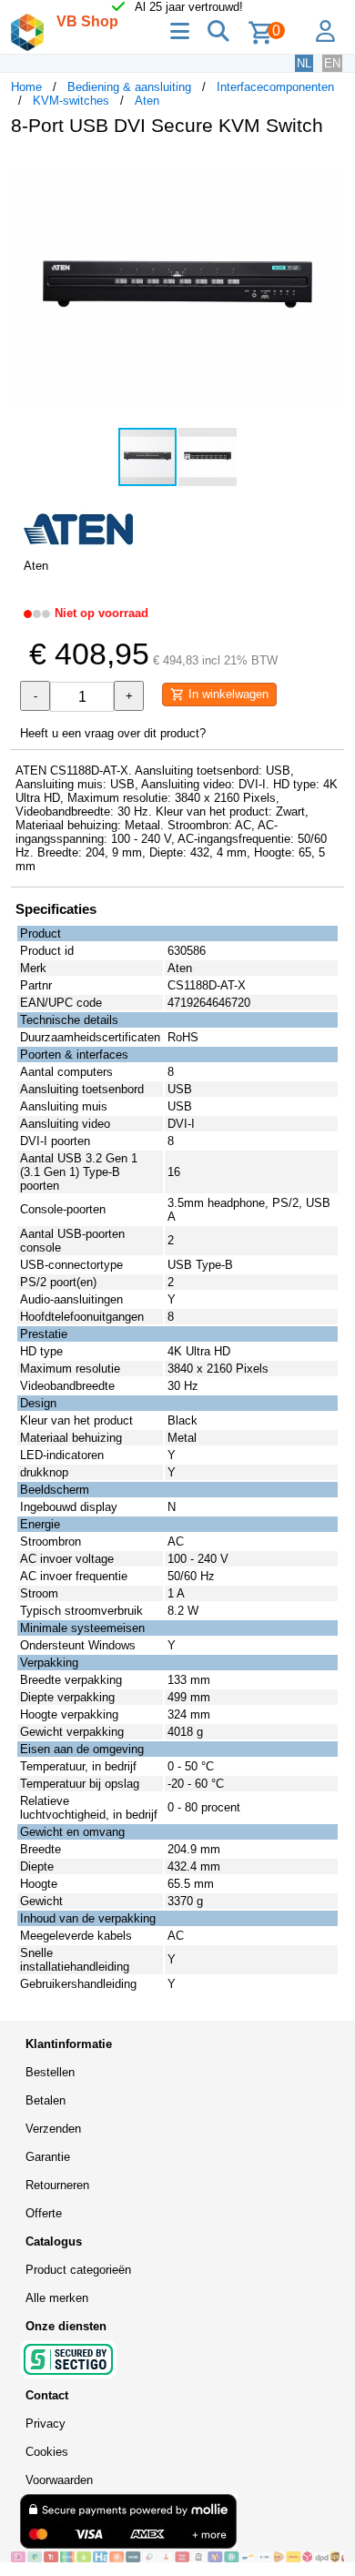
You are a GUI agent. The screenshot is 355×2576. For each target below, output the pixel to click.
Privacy (46, 2424)
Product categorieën (78, 2270)
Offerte (44, 2213)
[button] (328, 169)
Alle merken (57, 2298)
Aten (147, 101)
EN (332, 63)
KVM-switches (71, 101)
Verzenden (53, 2129)
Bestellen (50, 2072)
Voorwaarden (59, 2480)
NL (304, 63)
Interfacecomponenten (275, 87)
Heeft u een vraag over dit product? (113, 733)
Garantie (48, 2157)
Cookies (47, 2452)
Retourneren (57, 2185)
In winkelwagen (227, 694)
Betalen (46, 2100)
